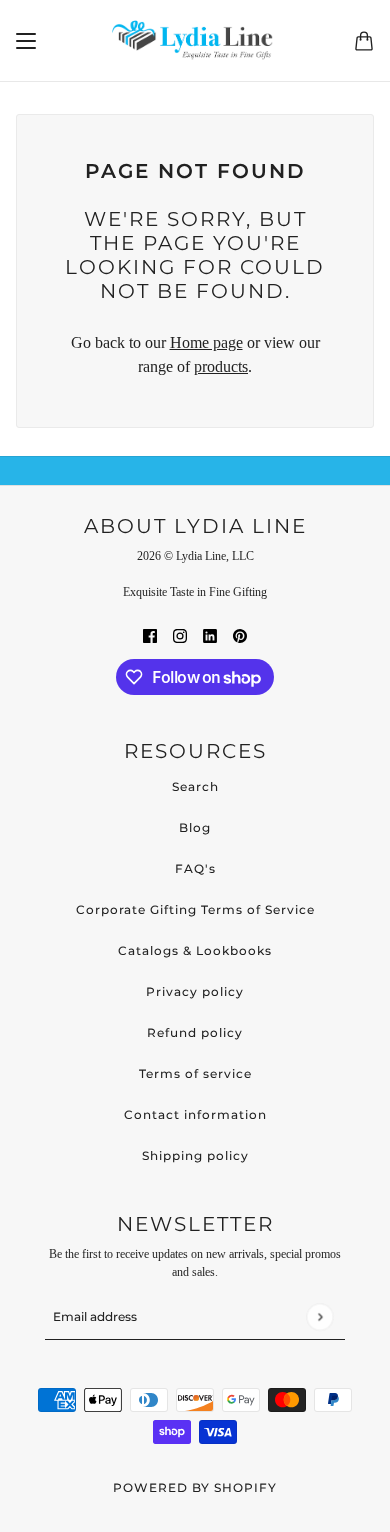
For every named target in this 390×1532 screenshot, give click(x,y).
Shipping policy (195, 1155)
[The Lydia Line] (195, 41)
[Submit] (319, 1316)
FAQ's (195, 868)
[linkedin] (210, 635)
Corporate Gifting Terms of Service (195, 909)
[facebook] (150, 635)
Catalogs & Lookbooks (195, 950)
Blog (195, 827)
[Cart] (364, 41)
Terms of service (195, 1073)
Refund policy (195, 1032)
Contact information (195, 1114)
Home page (206, 342)
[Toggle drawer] (26, 41)
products (221, 366)
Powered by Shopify (195, 1487)
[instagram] (180, 635)
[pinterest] (240, 635)
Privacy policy (195, 991)
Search (195, 786)
